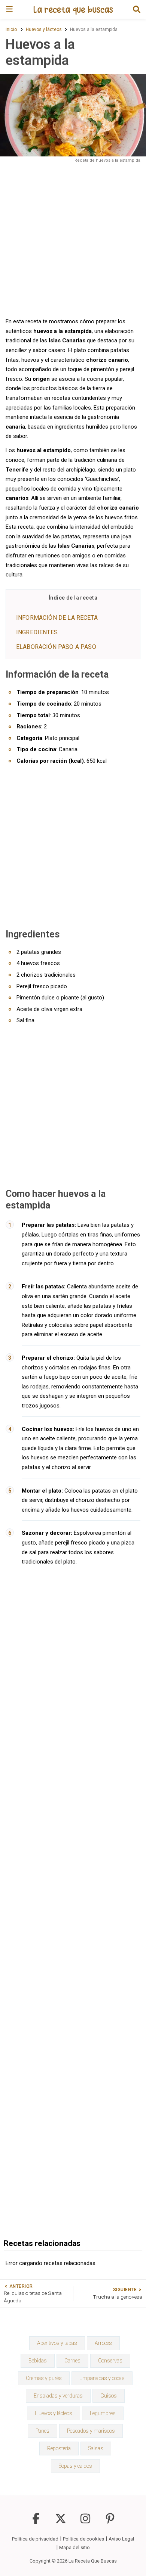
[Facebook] (36, 2522)
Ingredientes (37, 632)
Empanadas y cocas (102, 2378)
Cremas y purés (44, 2378)
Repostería (59, 2448)
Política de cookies (83, 2539)
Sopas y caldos (75, 2466)
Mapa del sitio (74, 2547)
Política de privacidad (35, 2539)
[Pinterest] (110, 2522)
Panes (42, 2431)
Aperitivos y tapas (57, 2343)
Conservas (110, 2361)
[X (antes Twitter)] (61, 2522)
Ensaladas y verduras (58, 2396)
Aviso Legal (121, 2539)
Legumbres (103, 2413)
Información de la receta (57, 618)
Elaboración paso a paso (56, 647)
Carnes (72, 2361)
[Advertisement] (73, 240)
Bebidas (38, 2361)
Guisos (109, 2396)
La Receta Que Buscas (93, 2561)
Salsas (96, 2448)
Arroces (103, 2343)
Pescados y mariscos (91, 2431)
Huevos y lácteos (54, 2413)
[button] (137, 9)
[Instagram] (85, 2522)
